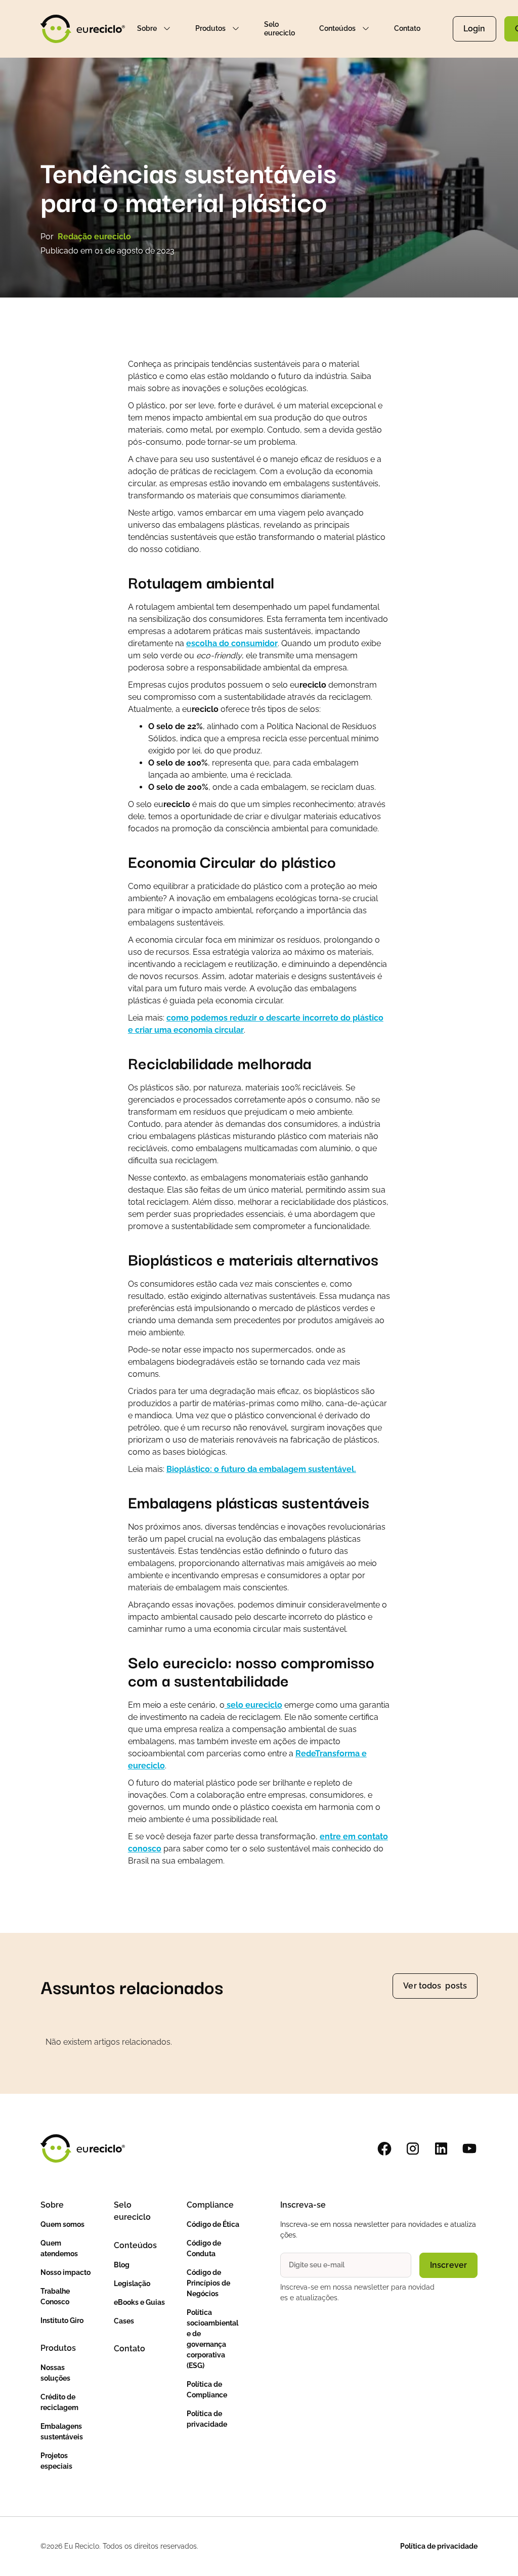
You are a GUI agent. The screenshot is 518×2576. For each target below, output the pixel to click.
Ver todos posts (435, 1986)
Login (474, 29)
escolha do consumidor (232, 643)
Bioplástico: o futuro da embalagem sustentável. (261, 1469)
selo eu (253, 1705)
